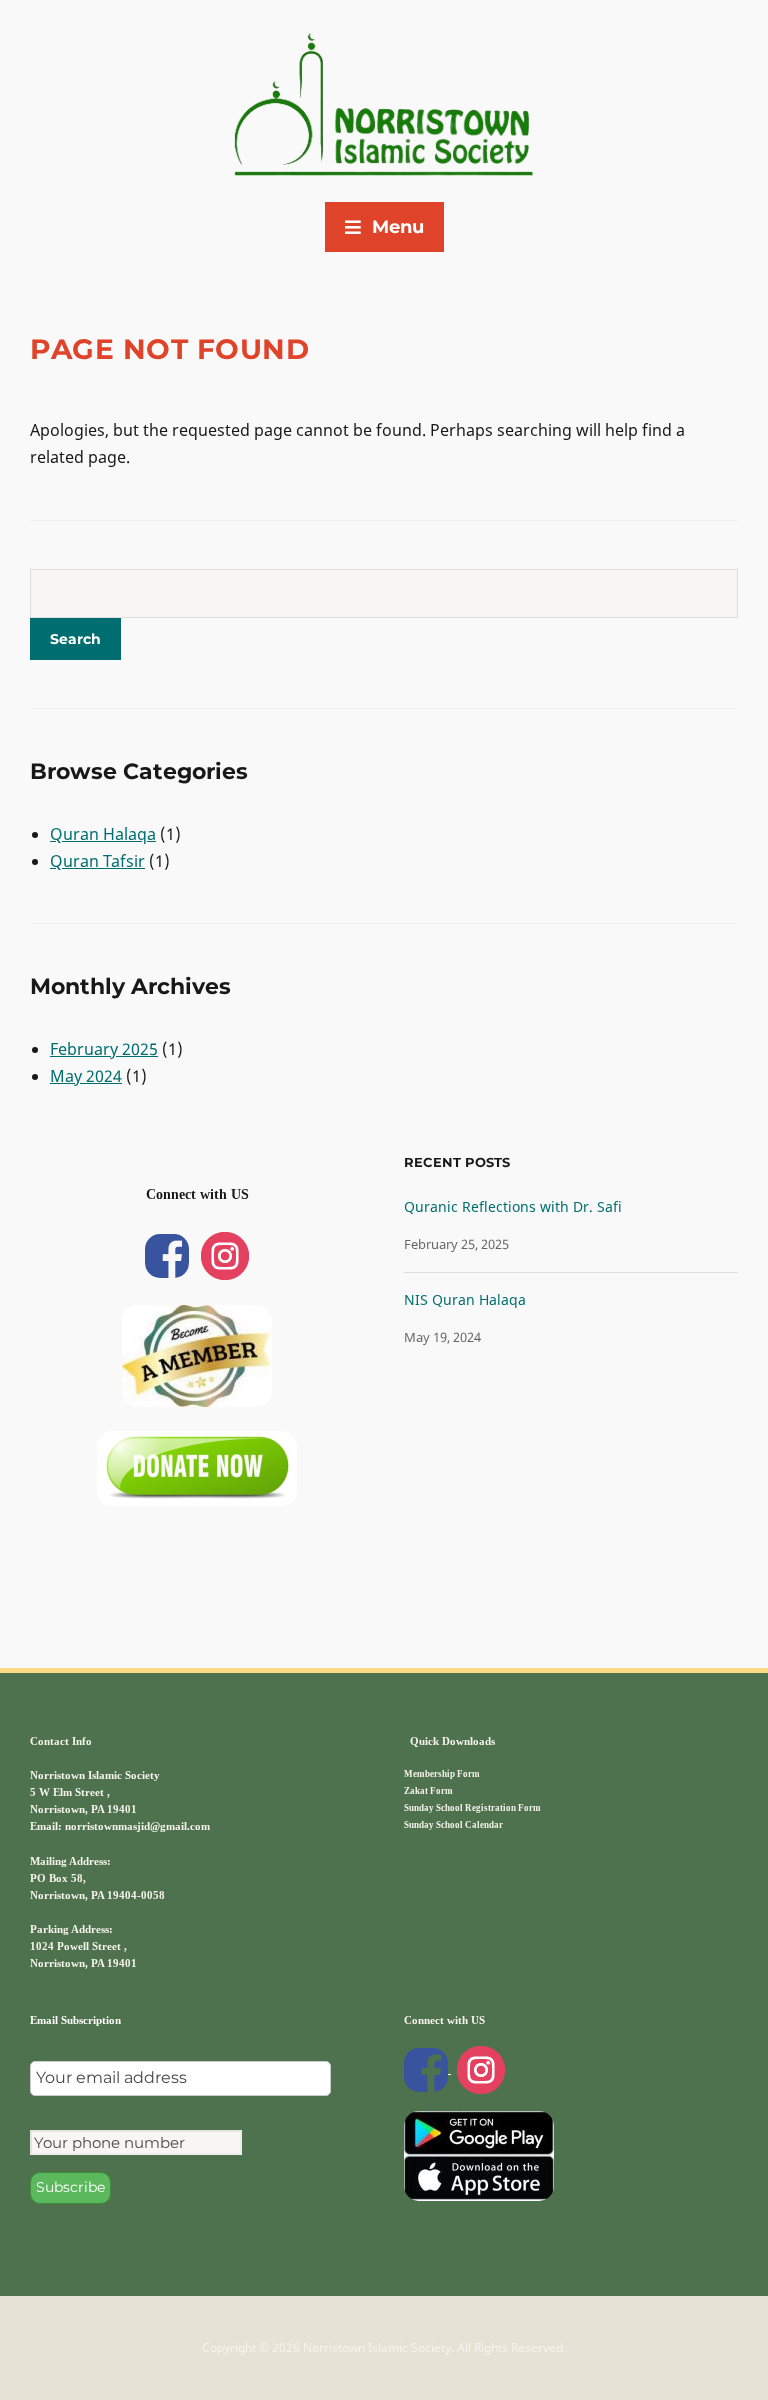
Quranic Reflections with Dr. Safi (513, 1206)
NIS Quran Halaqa (465, 1299)
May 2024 (86, 1076)
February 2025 (104, 1049)
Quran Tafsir (97, 861)
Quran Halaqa (103, 834)
